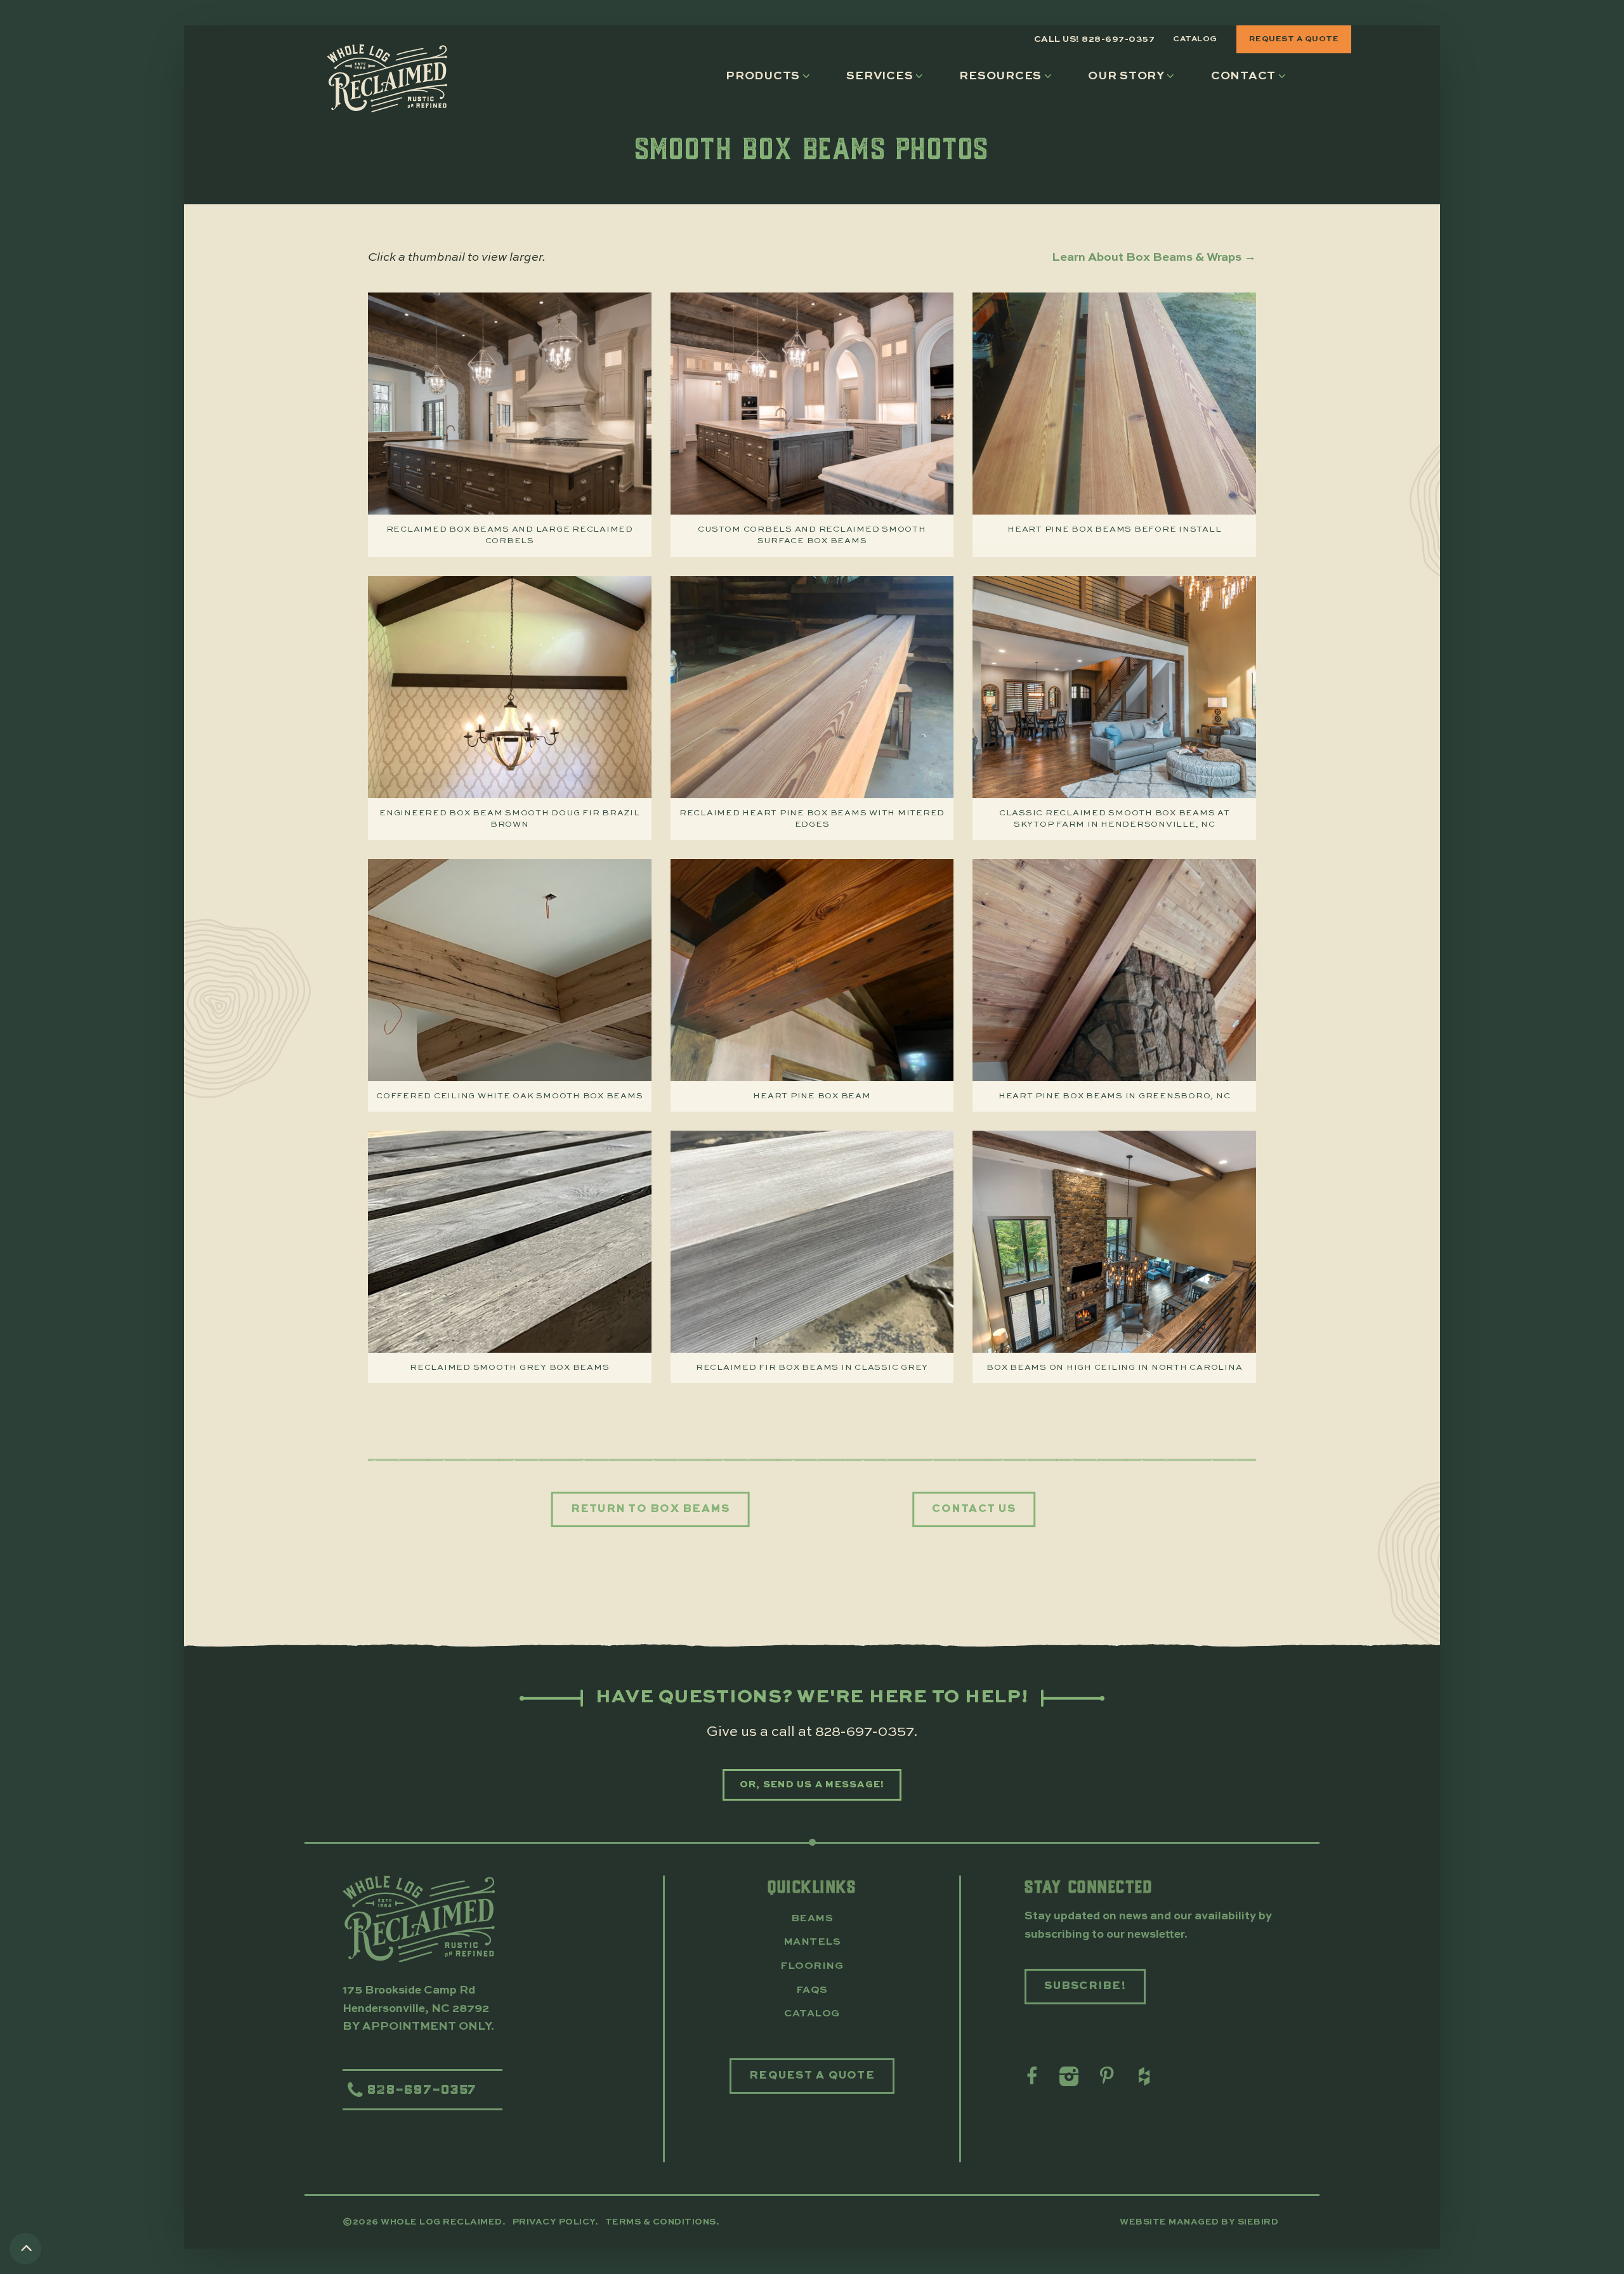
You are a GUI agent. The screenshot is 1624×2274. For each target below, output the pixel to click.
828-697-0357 (864, 1732)
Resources (1000, 76)
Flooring (812, 1966)
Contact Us (974, 1509)
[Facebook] (1031, 2077)
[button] (771, 76)
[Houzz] (1143, 2077)
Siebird (1258, 2222)
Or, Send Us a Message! (812, 1784)
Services (880, 76)
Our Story (1126, 76)
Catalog (1195, 39)
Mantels (812, 1942)
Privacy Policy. (557, 2222)
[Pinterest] (1105, 2077)
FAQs (812, 1990)
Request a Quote (1294, 39)
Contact (1243, 76)
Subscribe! (1085, 1986)
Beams (812, 1919)
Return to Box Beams (651, 1509)
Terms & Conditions (661, 2222)
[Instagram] (1068, 2077)
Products (763, 76)
